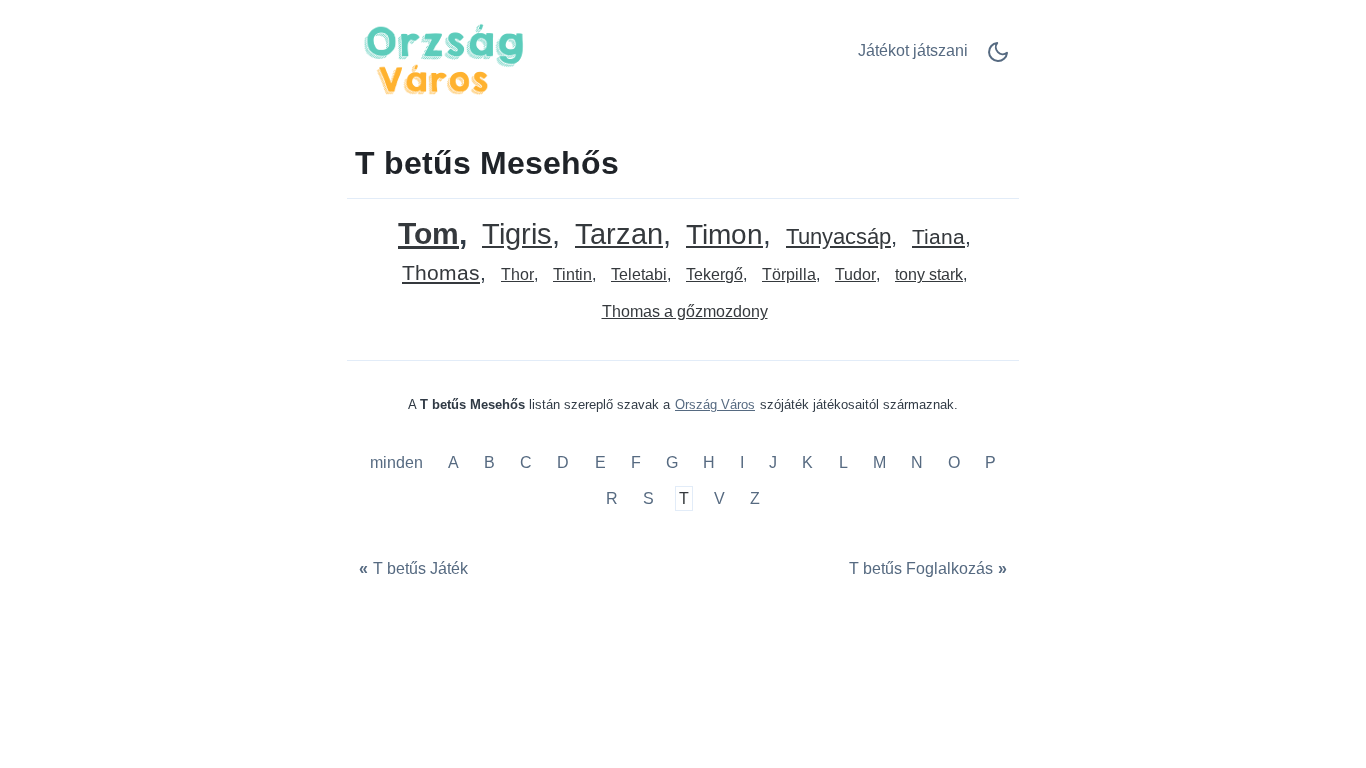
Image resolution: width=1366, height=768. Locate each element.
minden (398, 463)
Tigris (517, 234)
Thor (517, 274)
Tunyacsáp (838, 237)
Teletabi (639, 274)
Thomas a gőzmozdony (685, 311)
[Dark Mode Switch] (998, 58)
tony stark (929, 274)
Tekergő (714, 274)
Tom (428, 233)
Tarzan (619, 234)
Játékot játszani (913, 50)
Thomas (441, 273)
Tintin (572, 274)
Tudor (855, 274)
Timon (724, 235)
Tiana (938, 237)
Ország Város (715, 404)
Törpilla (789, 274)
